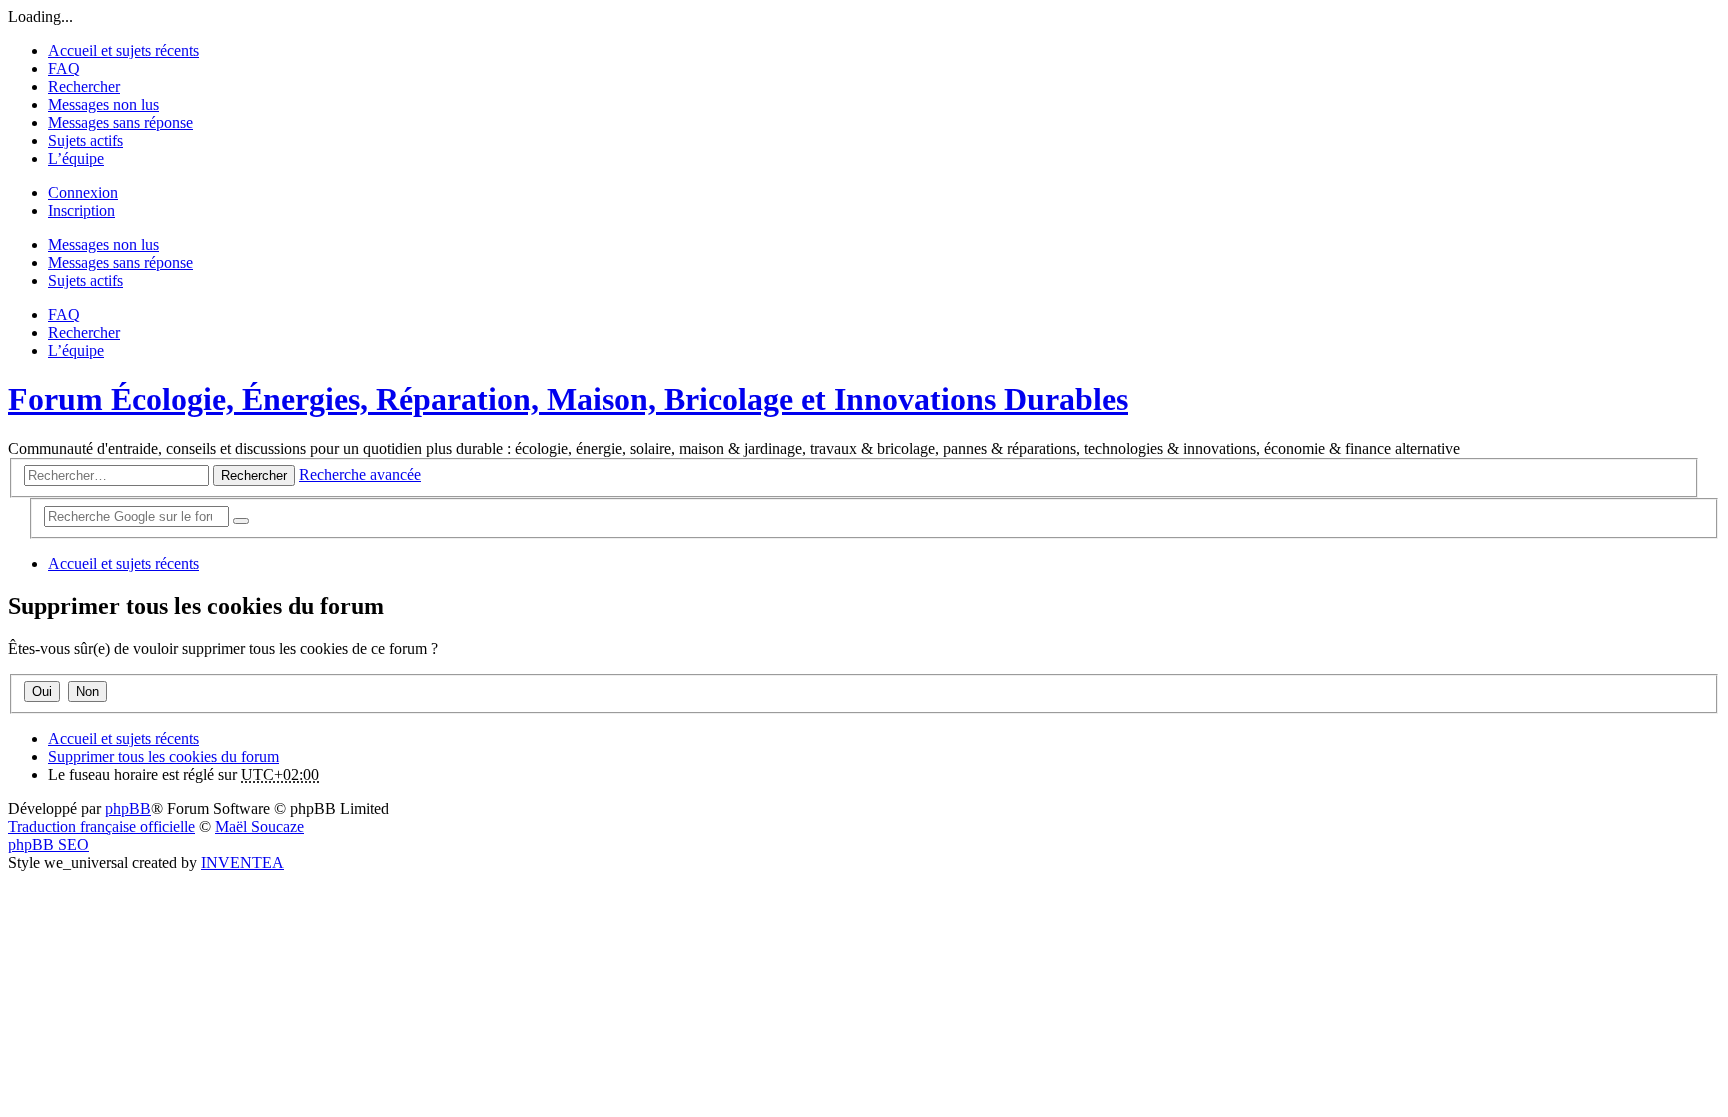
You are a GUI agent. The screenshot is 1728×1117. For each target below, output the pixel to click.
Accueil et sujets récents (123, 738)
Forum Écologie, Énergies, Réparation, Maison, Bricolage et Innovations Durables (568, 399)
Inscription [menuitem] (81, 210)
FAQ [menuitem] (64, 68)
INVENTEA (242, 862)
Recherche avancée (360, 474)
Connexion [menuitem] (83, 192)
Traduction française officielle (101, 826)
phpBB (128, 808)
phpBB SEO (48, 844)
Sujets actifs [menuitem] (85, 140)
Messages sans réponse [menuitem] (120, 122)
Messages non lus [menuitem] (103, 104)
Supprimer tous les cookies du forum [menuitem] (163, 756)
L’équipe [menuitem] (76, 158)
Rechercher (254, 475)
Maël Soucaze (259, 826)
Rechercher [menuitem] (84, 86)
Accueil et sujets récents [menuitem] (123, 50)
